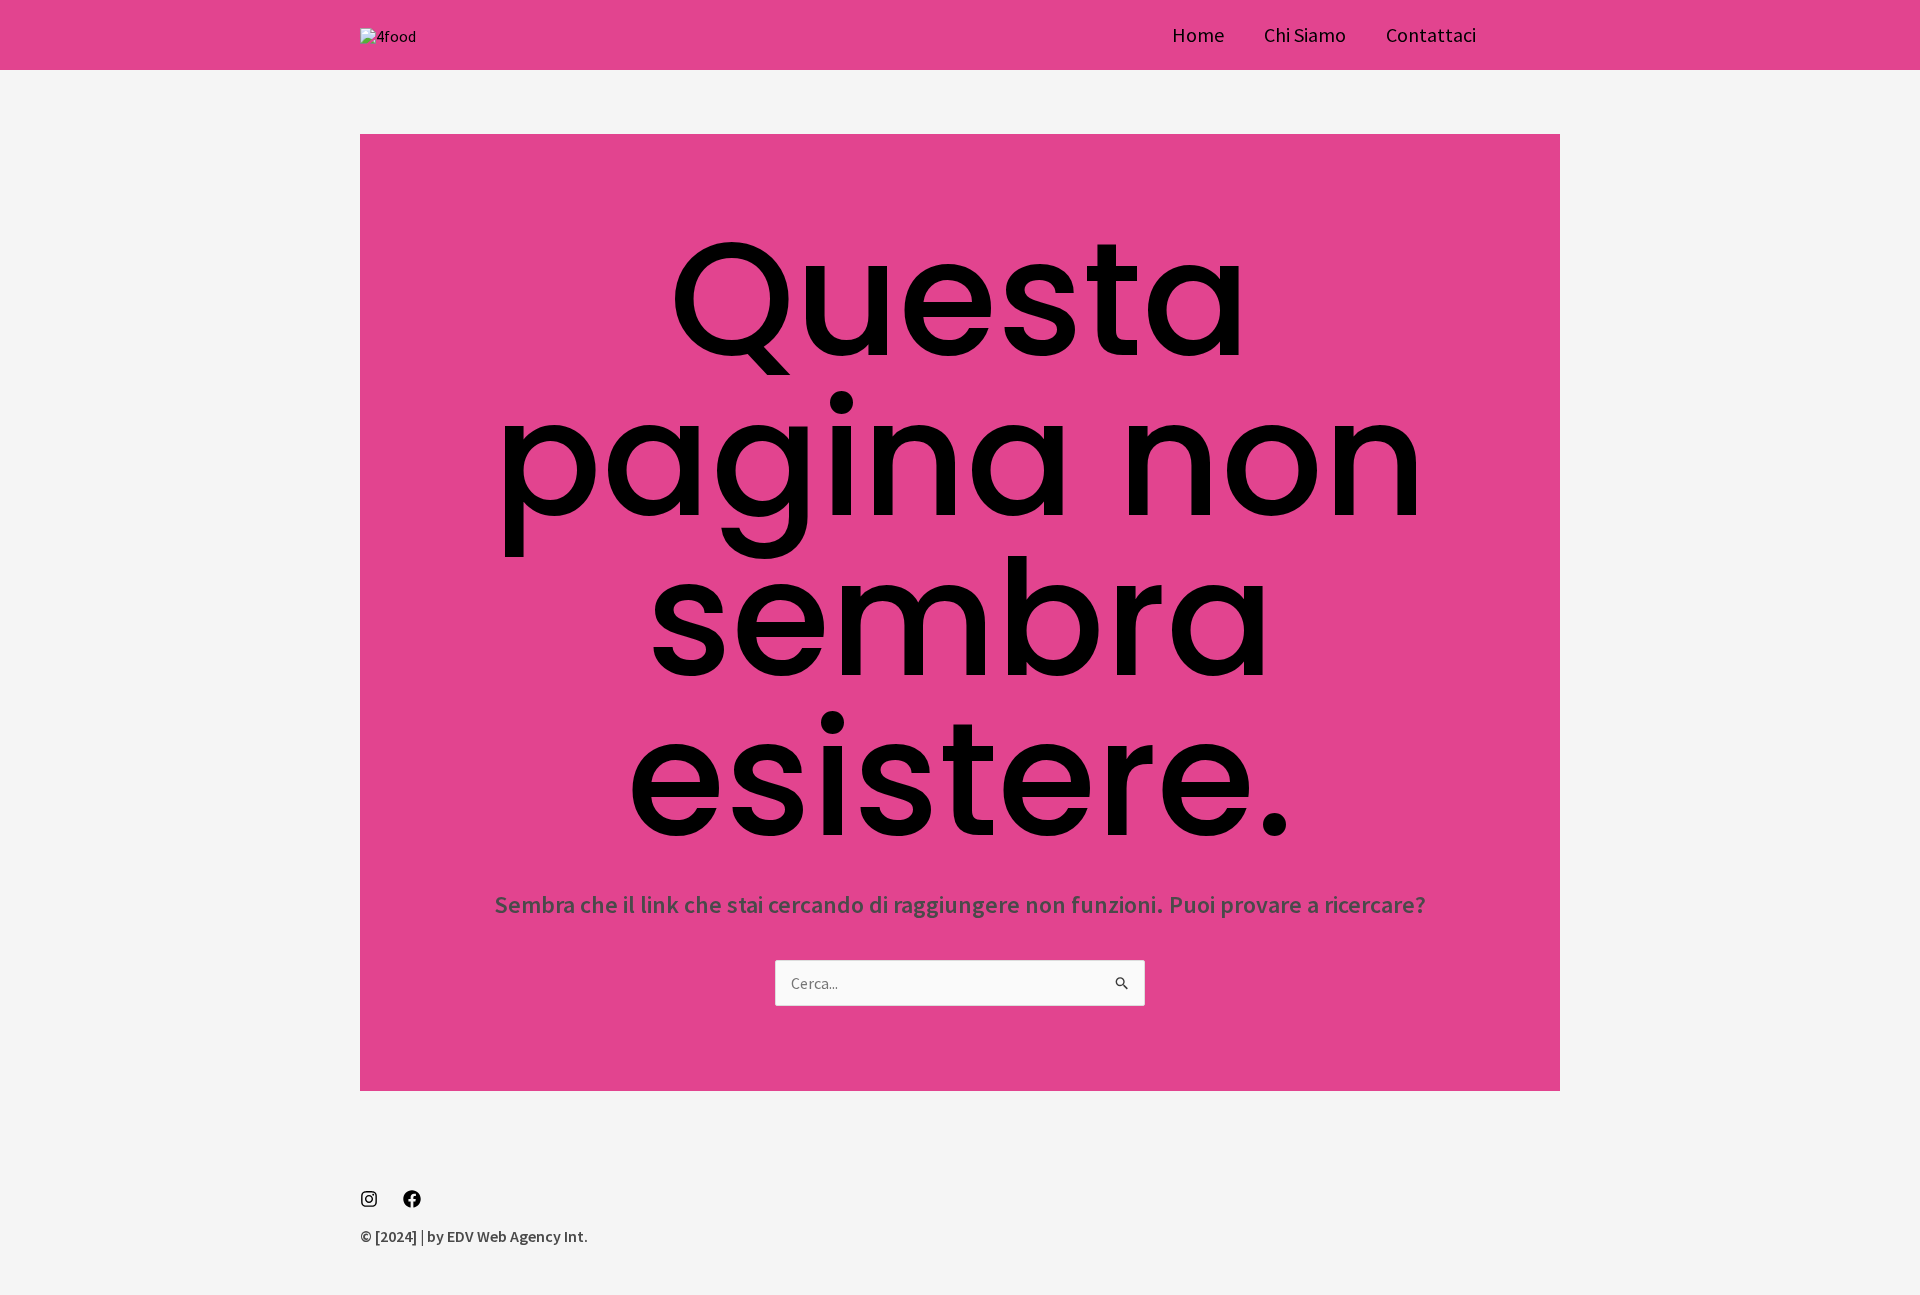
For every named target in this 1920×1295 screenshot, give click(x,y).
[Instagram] (369, 1199)
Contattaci (1431, 34)
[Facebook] (412, 1199)
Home (1198, 34)
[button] (1538, 35)
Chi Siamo (1305, 34)
